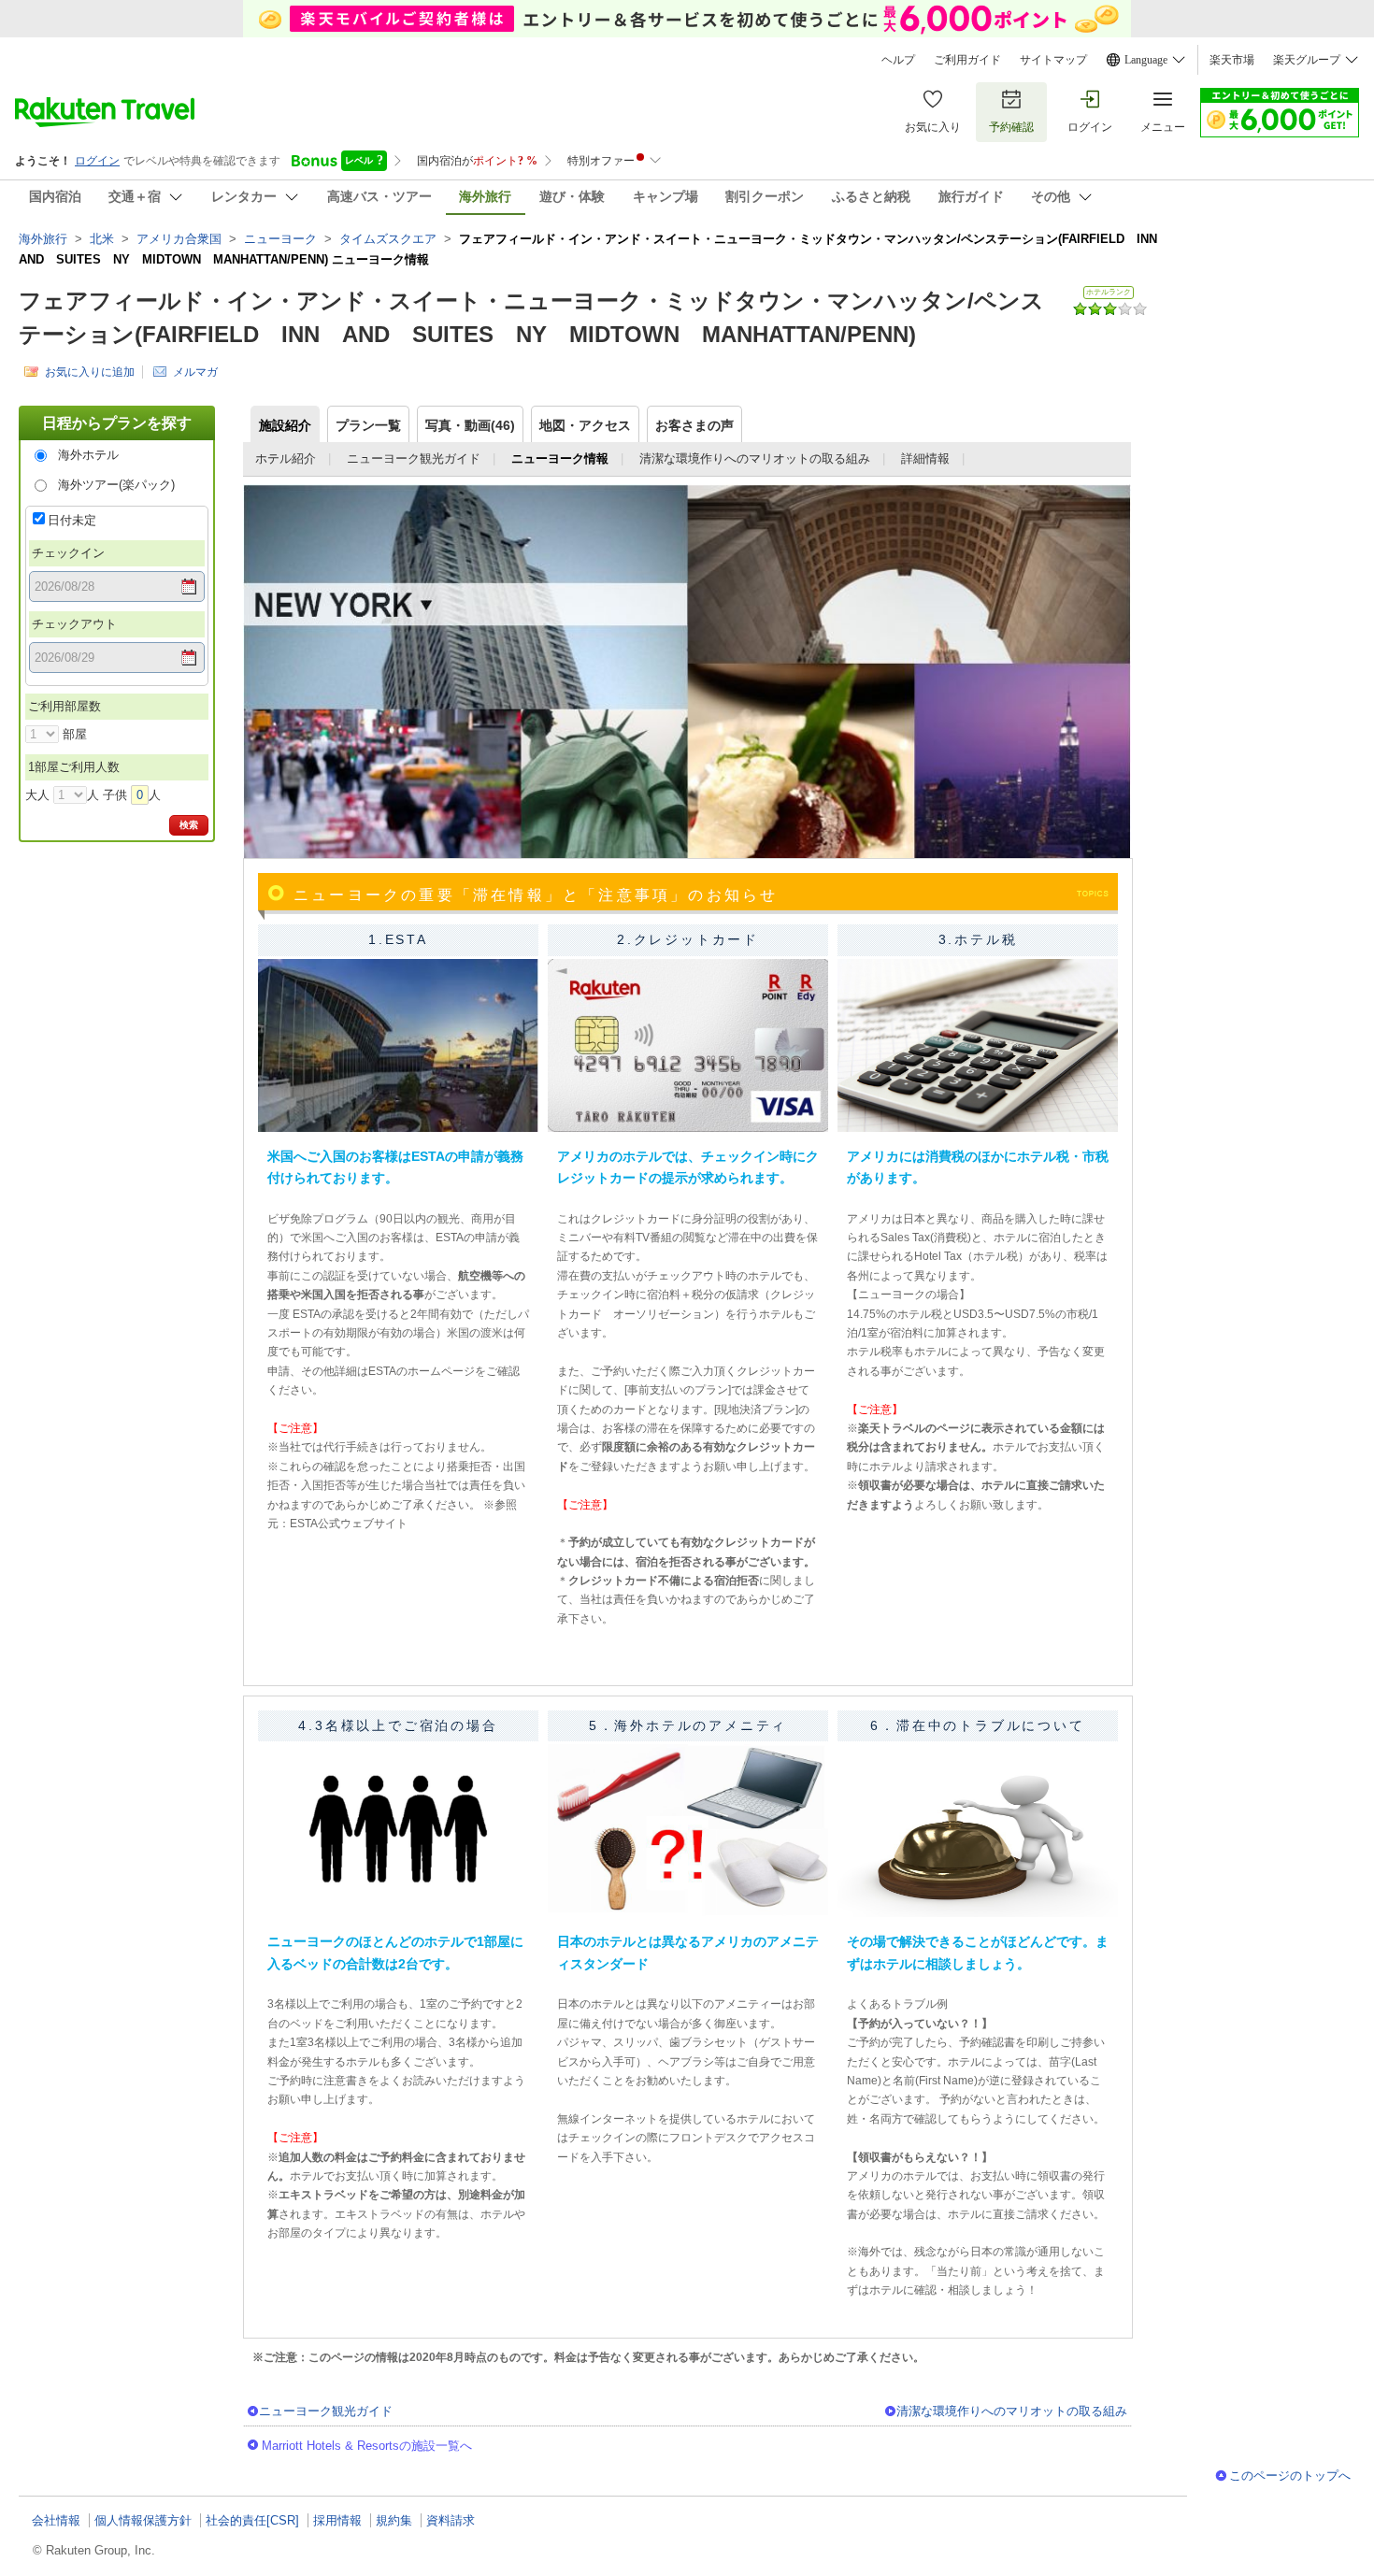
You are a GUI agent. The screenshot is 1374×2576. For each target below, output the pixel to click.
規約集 (394, 2520)
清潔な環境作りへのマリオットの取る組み (755, 458)
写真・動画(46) (470, 425)
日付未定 (72, 520)
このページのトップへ (1290, 2476)
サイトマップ (1053, 60)
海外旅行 (43, 239)
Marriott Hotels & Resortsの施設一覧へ (367, 2446)
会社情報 (56, 2520)
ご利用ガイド (967, 60)
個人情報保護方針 (143, 2520)
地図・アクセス (585, 425)
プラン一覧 (368, 425)
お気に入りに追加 (90, 372)
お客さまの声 (694, 425)
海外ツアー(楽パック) (116, 485)
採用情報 (337, 2520)
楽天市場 (1232, 60)
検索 (189, 825)
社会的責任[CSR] (252, 2520)
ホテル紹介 (286, 458)
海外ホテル (88, 455)
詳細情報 (925, 458)
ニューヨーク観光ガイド (414, 458)
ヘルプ (898, 60)
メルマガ (195, 372)
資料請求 (451, 2520)
